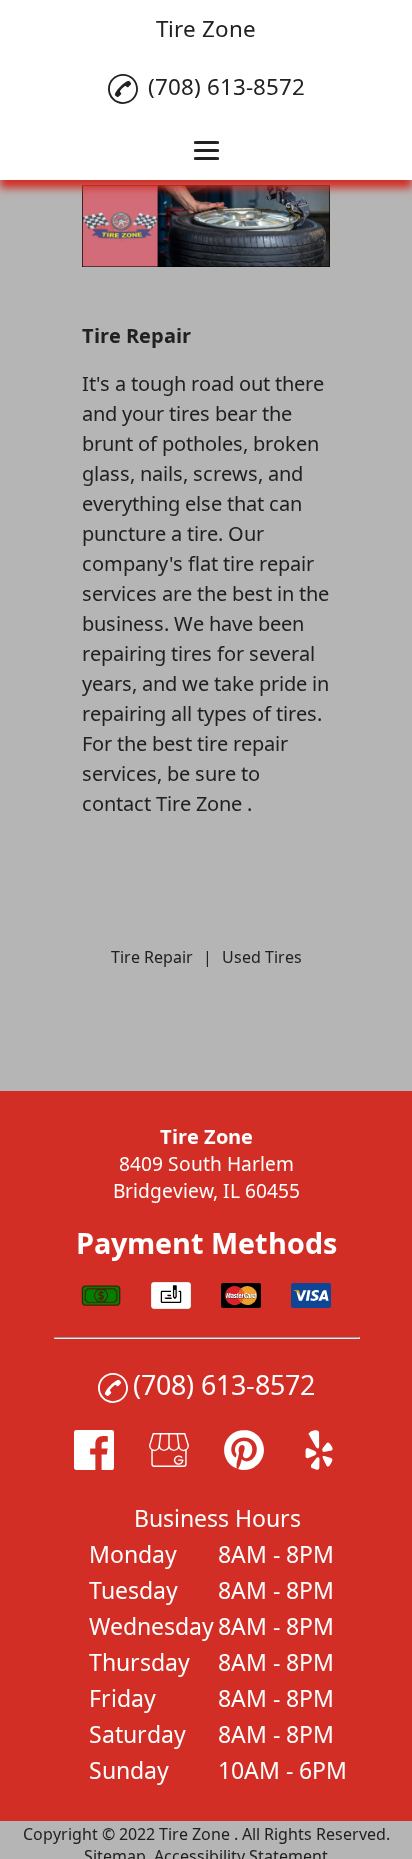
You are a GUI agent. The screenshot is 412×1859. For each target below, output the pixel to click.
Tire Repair (152, 957)
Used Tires (262, 957)
